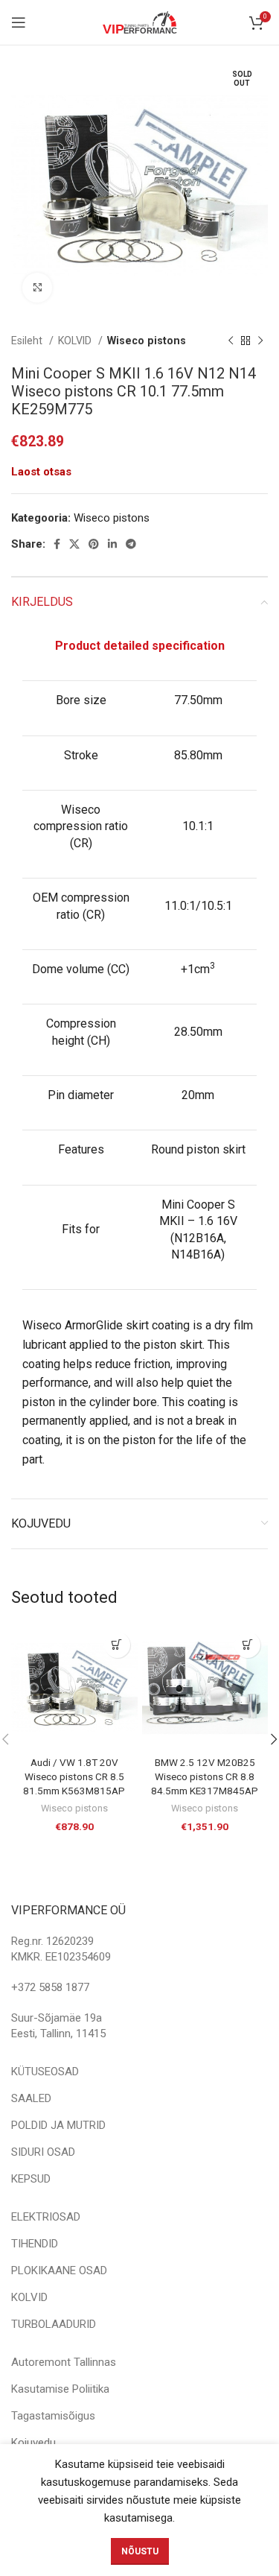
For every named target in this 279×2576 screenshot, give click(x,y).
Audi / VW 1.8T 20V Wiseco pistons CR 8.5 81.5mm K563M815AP (74, 1776)
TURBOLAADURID (54, 2324)
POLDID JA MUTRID (58, 2125)
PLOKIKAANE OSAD (59, 2270)
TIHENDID (35, 2244)
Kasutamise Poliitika (60, 2389)
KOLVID (76, 341)
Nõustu (140, 2551)
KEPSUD (31, 2179)
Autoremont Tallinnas (64, 2362)
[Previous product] (231, 341)
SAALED (31, 2098)
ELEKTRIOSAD (46, 2217)
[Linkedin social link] (112, 544)
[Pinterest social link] (94, 544)
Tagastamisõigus (53, 2416)
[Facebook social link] (57, 544)
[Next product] (260, 341)
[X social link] (74, 544)
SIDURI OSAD (43, 2152)
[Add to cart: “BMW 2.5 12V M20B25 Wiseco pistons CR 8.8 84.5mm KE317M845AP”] (247, 1645)
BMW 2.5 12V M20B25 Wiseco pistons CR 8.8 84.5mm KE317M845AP (205, 1776)
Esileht (28, 341)
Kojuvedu (33, 2443)
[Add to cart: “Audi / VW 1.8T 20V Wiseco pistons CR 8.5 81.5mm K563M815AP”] (117, 1645)
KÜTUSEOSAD (45, 2072)
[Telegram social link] (131, 544)
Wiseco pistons (147, 341)
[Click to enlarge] (37, 288)
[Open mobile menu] (19, 22)
